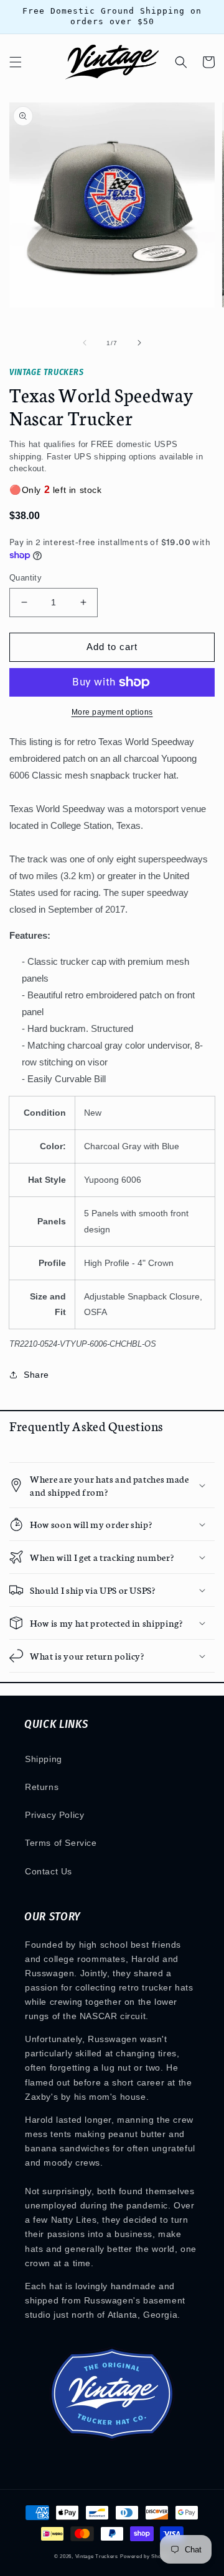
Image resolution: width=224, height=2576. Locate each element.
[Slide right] (139, 343)
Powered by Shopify (145, 2556)
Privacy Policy (54, 1815)
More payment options (112, 712)
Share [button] (36, 1375)
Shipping (44, 1759)
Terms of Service (61, 1843)
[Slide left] (85, 343)
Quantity (26, 578)
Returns (42, 1787)
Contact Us (49, 1871)
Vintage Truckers (97, 2556)
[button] (16, 62)
